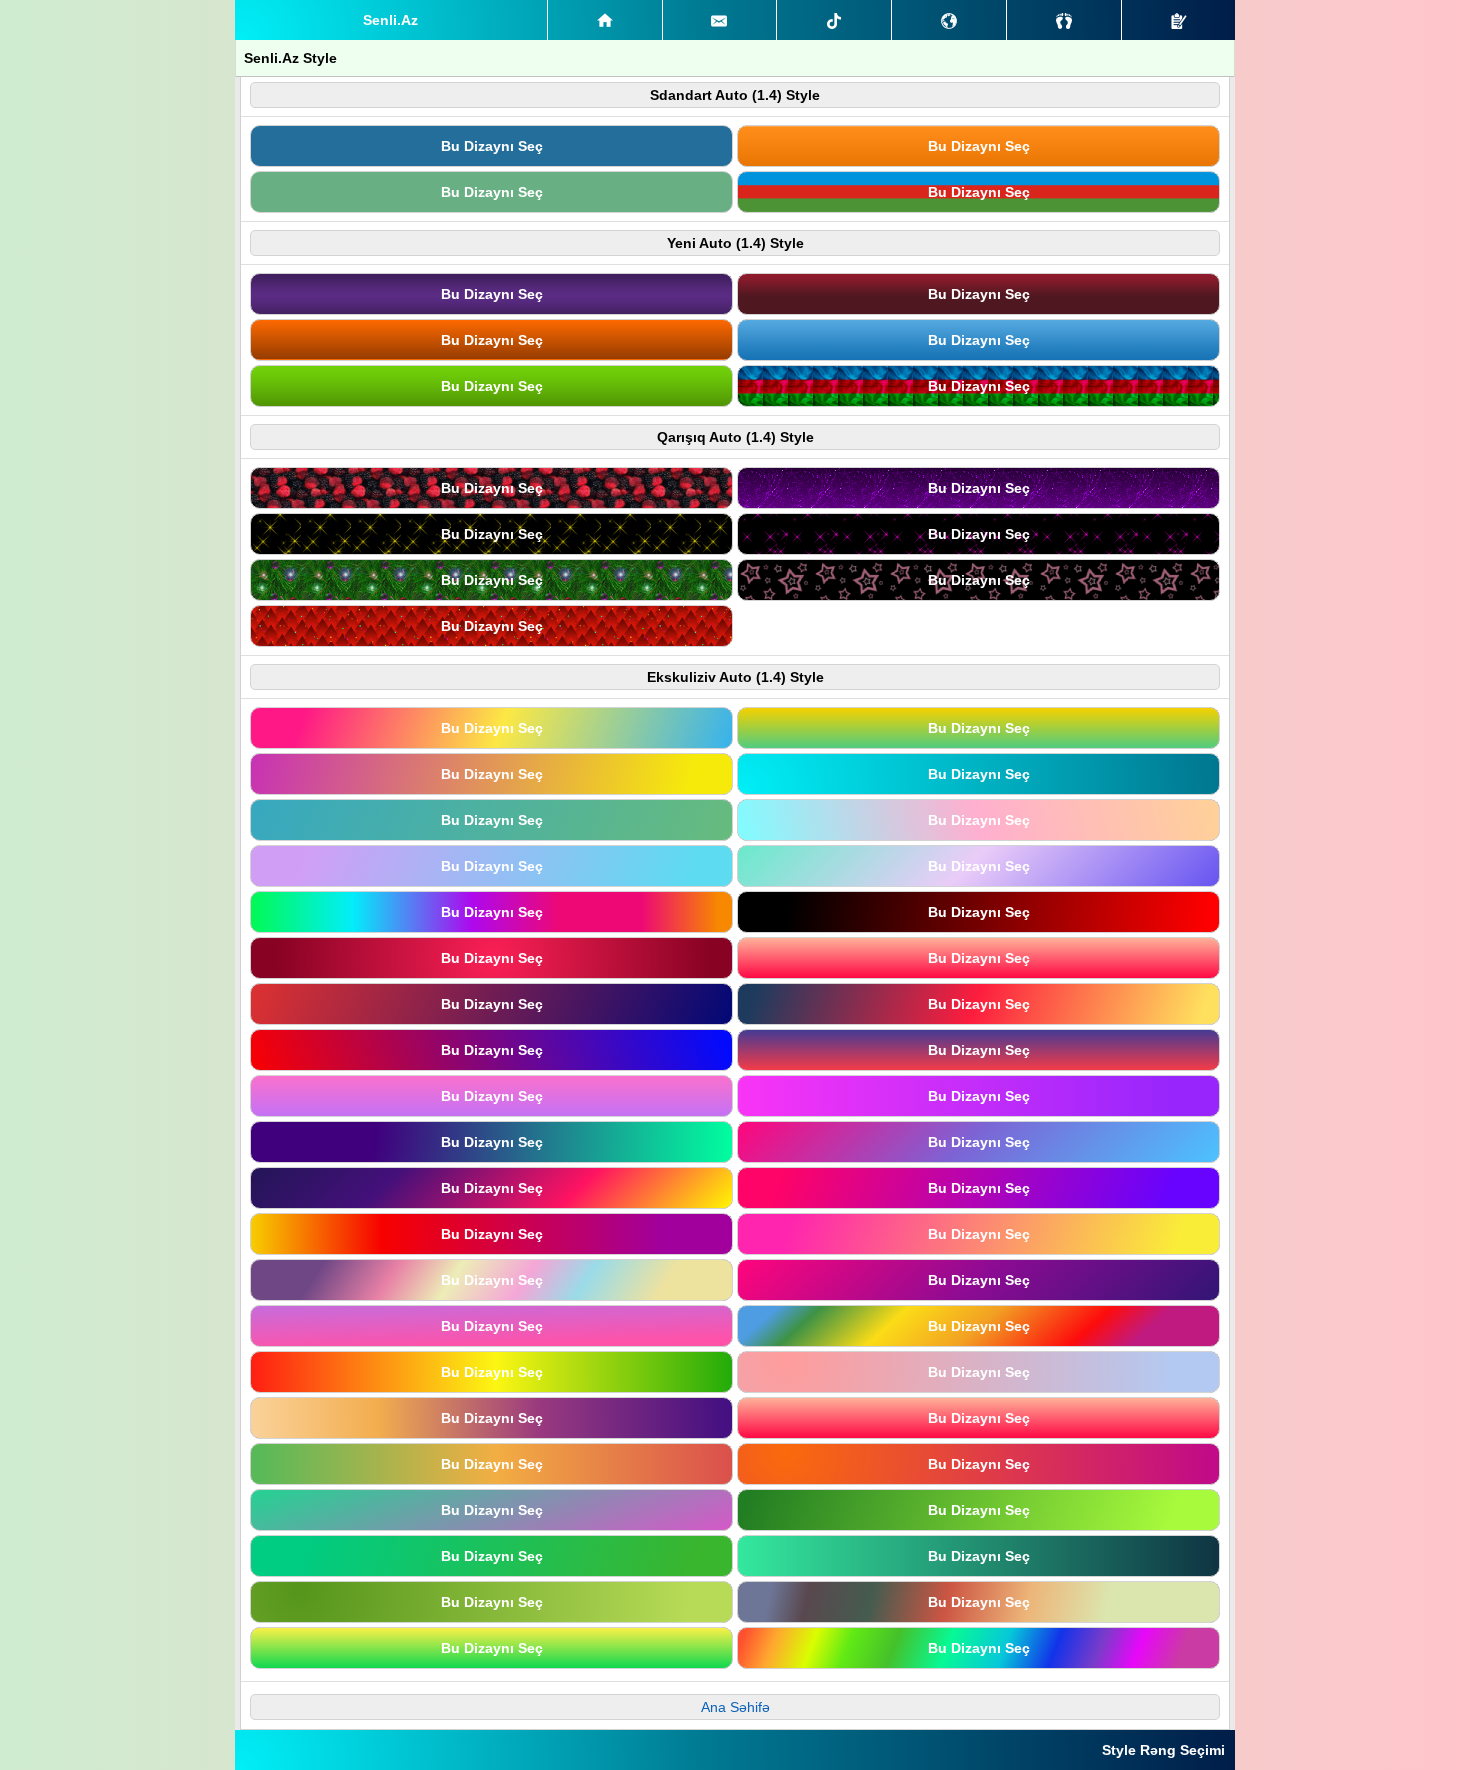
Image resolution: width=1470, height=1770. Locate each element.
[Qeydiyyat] (1178, 20)
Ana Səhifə (735, 1707)
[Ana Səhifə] (605, 20)
